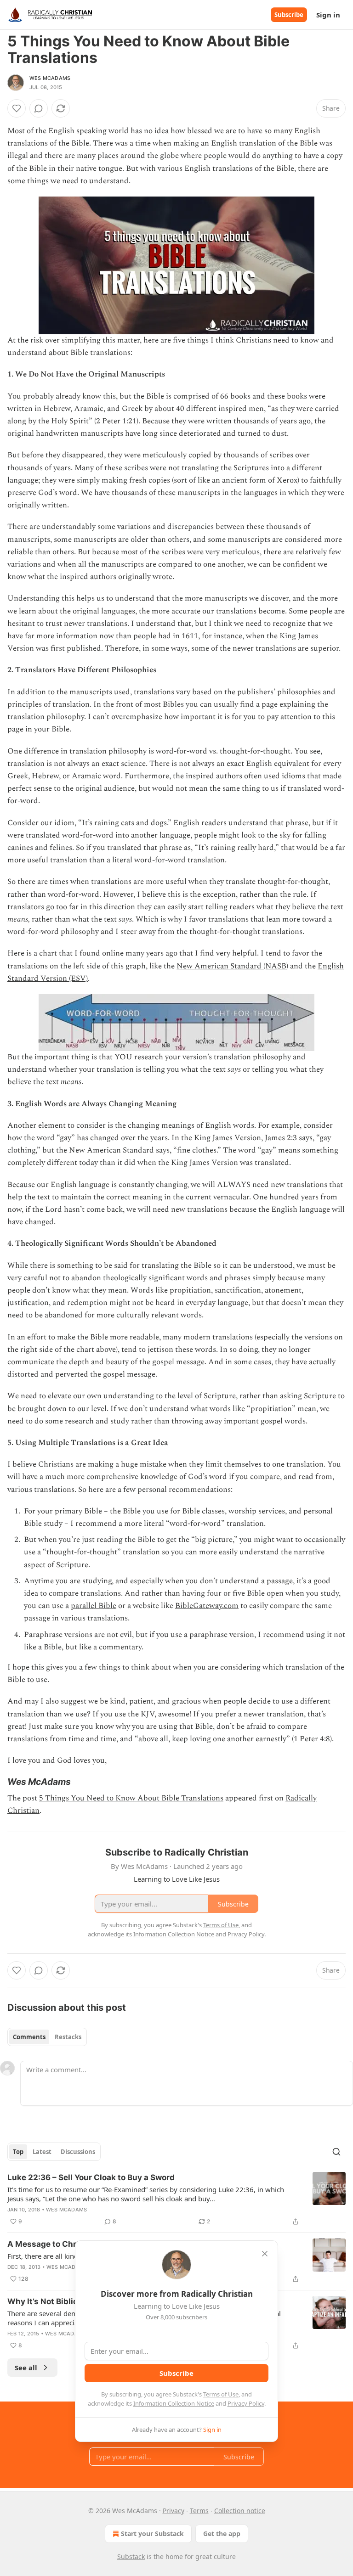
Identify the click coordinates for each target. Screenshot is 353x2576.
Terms (199, 2511)
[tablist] (47, 2037)
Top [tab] (18, 2152)
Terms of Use (221, 2394)
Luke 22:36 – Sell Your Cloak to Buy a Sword (91, 2177)
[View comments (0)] (39, 108)
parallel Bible (94, 1606)
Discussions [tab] (78, 2152)
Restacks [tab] (68, 2037)
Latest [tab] (42, 2152)
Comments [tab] (29, 2037)
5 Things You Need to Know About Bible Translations (131, 1798)
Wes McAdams (50, 78)
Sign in (328, 15)
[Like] (17, 108)
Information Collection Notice (174, 2403)
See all (26, 2368)
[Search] (336, 2152)
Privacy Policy (246, 2403)
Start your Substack (152, 2534)
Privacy (174, 2511)
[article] (176, 2199)
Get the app (222, 2534)
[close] (265, 2254)
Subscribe (289, 15)
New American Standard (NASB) (232, 966)
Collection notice (240, 2511)
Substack (131, 2556)
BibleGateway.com (207, 1606)
